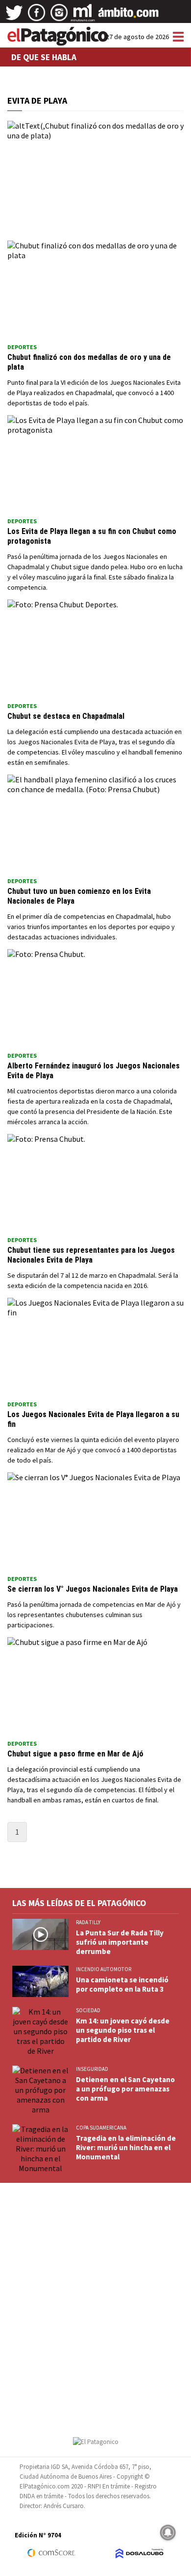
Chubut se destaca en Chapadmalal (66, 716)
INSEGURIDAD (92, 2069)
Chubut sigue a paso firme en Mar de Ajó (75, 1754)
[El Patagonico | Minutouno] (83, 16)
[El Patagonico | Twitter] (14, 16)
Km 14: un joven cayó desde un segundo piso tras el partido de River (123, 2030)
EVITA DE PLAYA (37, 100)
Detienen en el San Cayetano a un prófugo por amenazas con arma (125, 2089)
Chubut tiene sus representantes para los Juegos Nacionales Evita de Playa (91, 1255)
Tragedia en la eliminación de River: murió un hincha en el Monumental (126, 2147)
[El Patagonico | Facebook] (37, 16)
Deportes (22, 347)
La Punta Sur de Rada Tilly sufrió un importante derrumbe (120, 1942)
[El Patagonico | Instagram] (59, 16)
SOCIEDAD (88, 2010)
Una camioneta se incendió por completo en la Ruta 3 (122, 1984)
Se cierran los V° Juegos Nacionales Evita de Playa (93, 1589)
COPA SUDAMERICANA (101, 2128)
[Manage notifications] (168, 2532)
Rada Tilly (88, 1922)
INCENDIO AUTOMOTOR (104, 1969)
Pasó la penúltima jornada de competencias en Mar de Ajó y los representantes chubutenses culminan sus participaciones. (94, 1615)
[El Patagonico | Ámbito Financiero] (129, 16)
